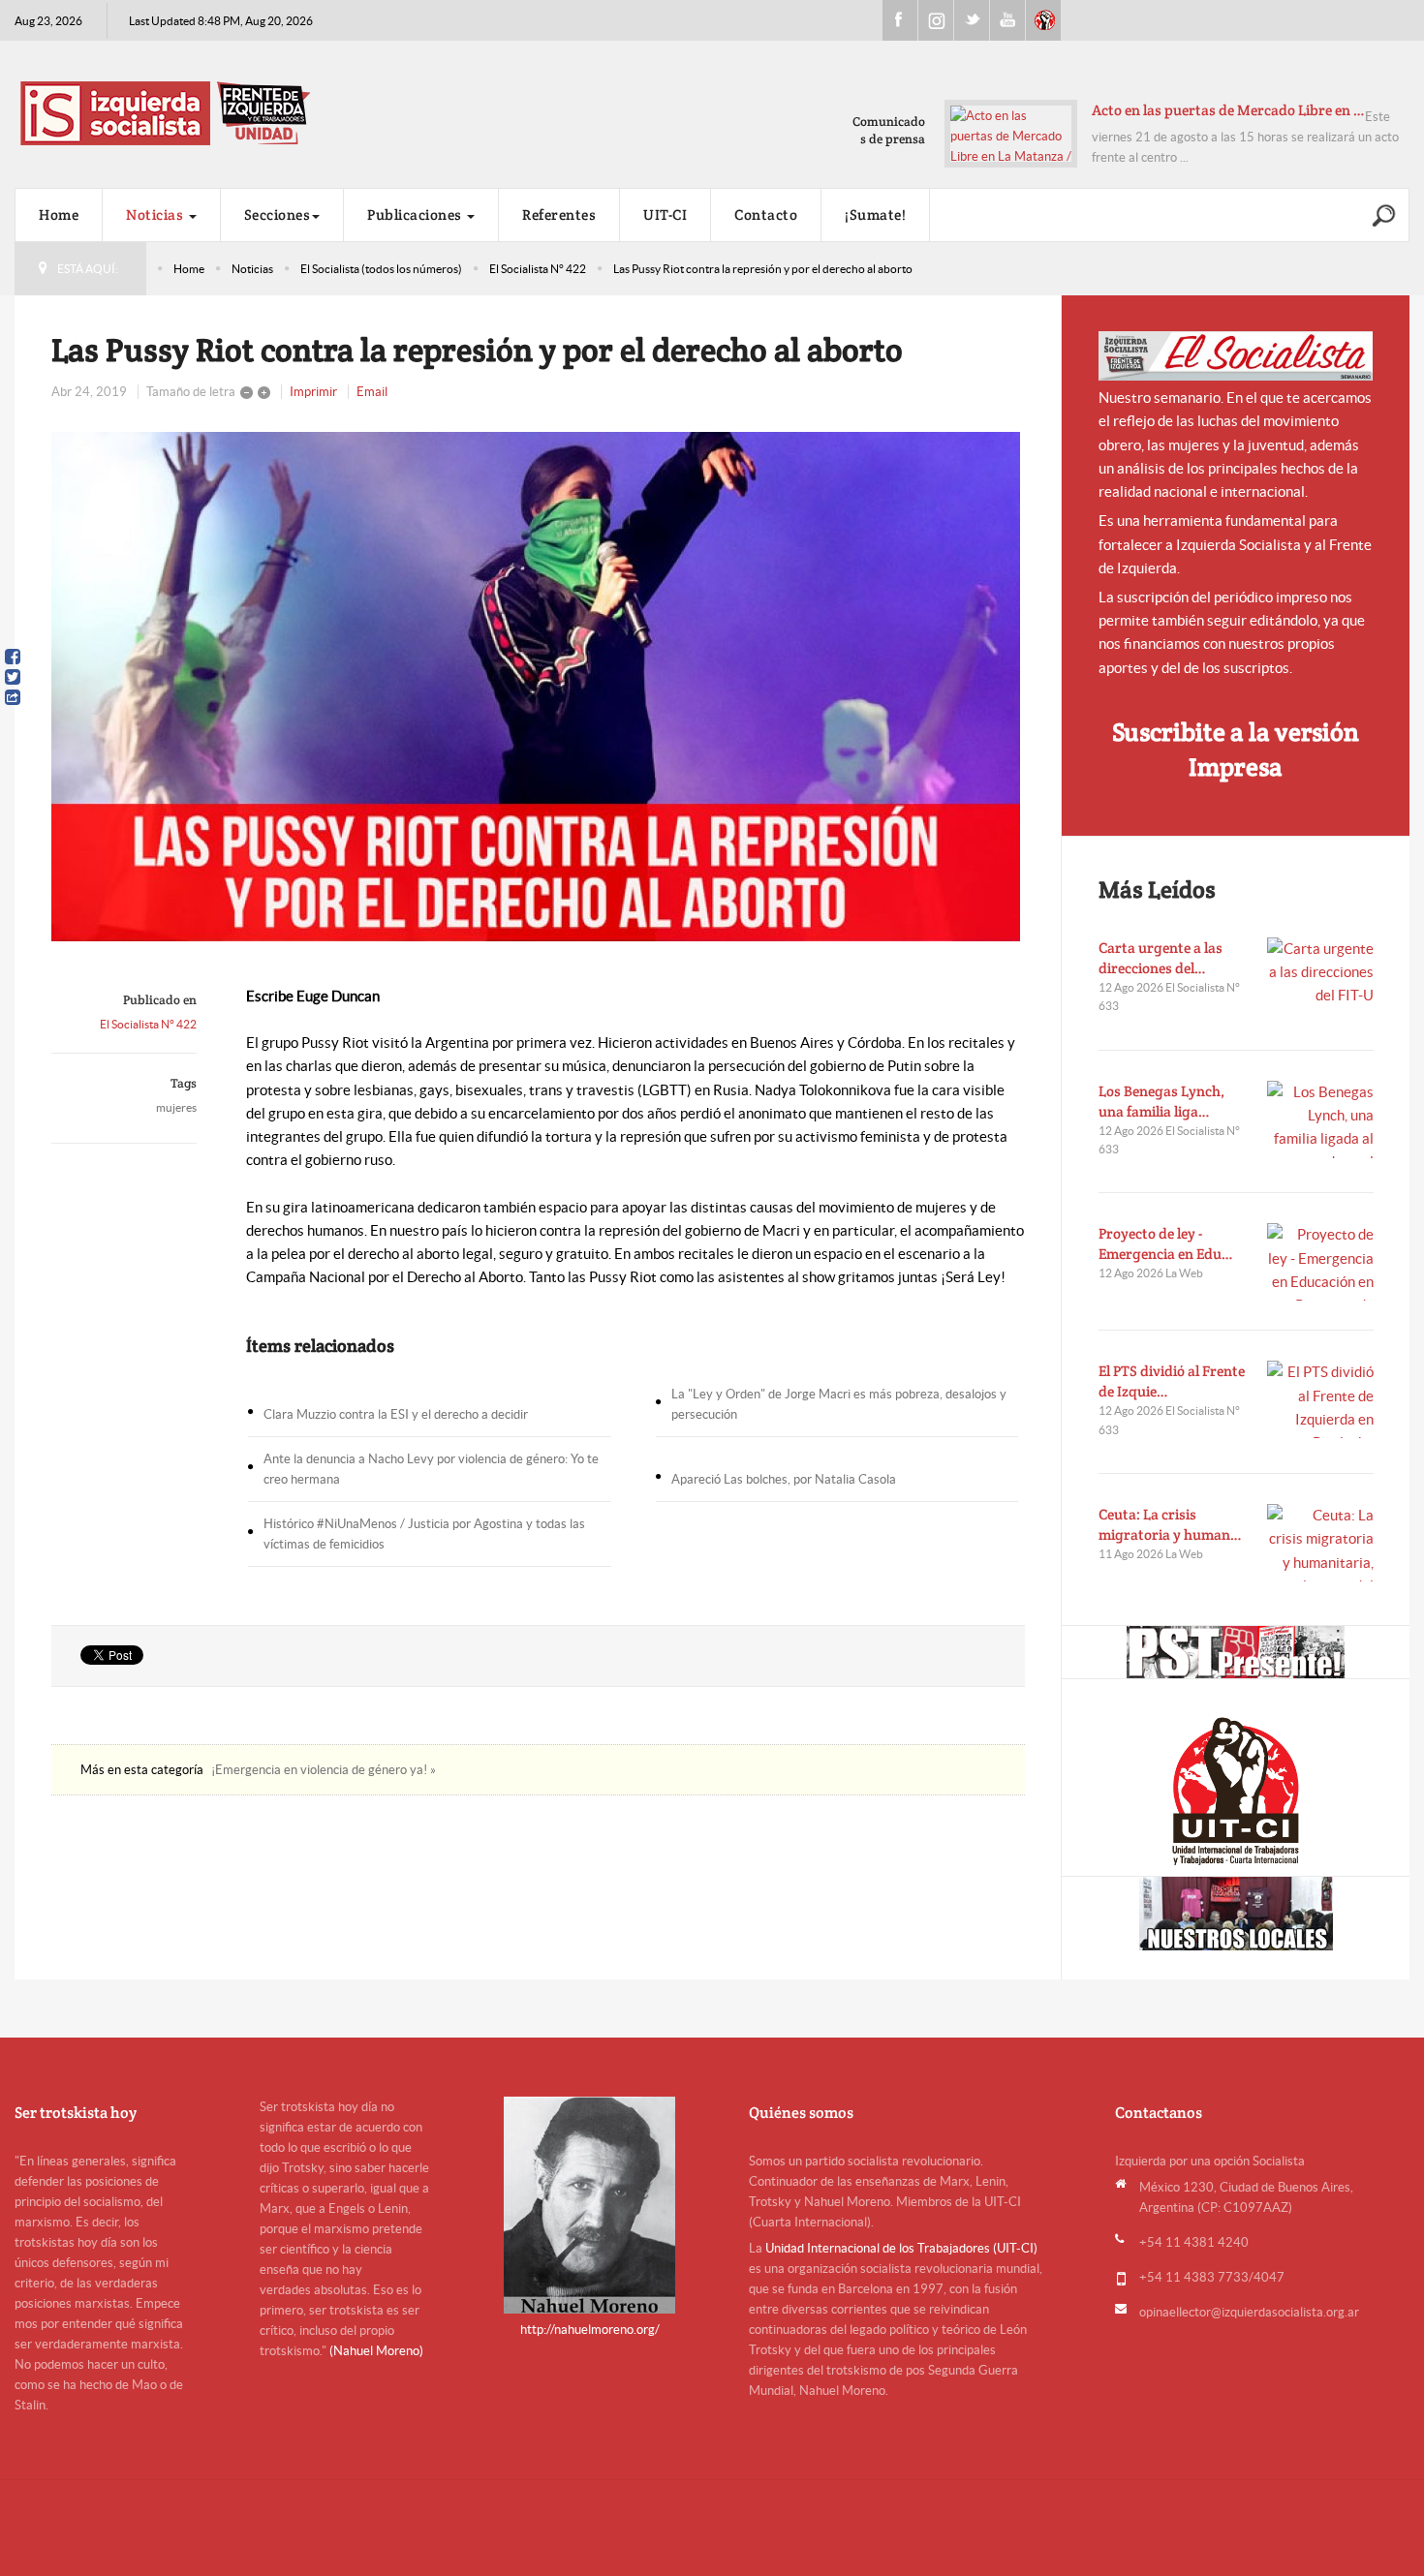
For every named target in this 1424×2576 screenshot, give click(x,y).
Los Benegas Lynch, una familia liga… (1161, 1101)
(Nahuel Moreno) (376, 2351)
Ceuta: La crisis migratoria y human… (1170, 1524)
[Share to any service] (13, 697)
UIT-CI (1043, 20)
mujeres (176, 1107)
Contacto (766, 215)
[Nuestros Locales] (1236, 1914)
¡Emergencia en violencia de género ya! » (324, 1770)
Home (59, 215)
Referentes (559, 215)
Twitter (972, 20)
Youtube (1007, 20)
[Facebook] (13, 657)
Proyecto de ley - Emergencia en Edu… (1166, 1243)
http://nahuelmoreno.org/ (590, 2330)
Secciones (278, 215)
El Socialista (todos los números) (381, 269)
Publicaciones (416, 215)
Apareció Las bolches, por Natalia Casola (784, 1479)
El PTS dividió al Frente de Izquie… (1172, 1381)
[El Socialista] (1236, 356)
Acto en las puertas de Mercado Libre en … (1228, 110)
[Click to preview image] (538, 687)
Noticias (156, 215)
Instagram (936, 20)
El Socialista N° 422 (538, 269)
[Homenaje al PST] (1236, 1652)
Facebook (900, 20)
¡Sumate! (875, 215)
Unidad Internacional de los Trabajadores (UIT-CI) (901, 2248)
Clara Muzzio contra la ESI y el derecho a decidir (396, 1414)
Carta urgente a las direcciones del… (1161, 958)
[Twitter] (13, 677)
